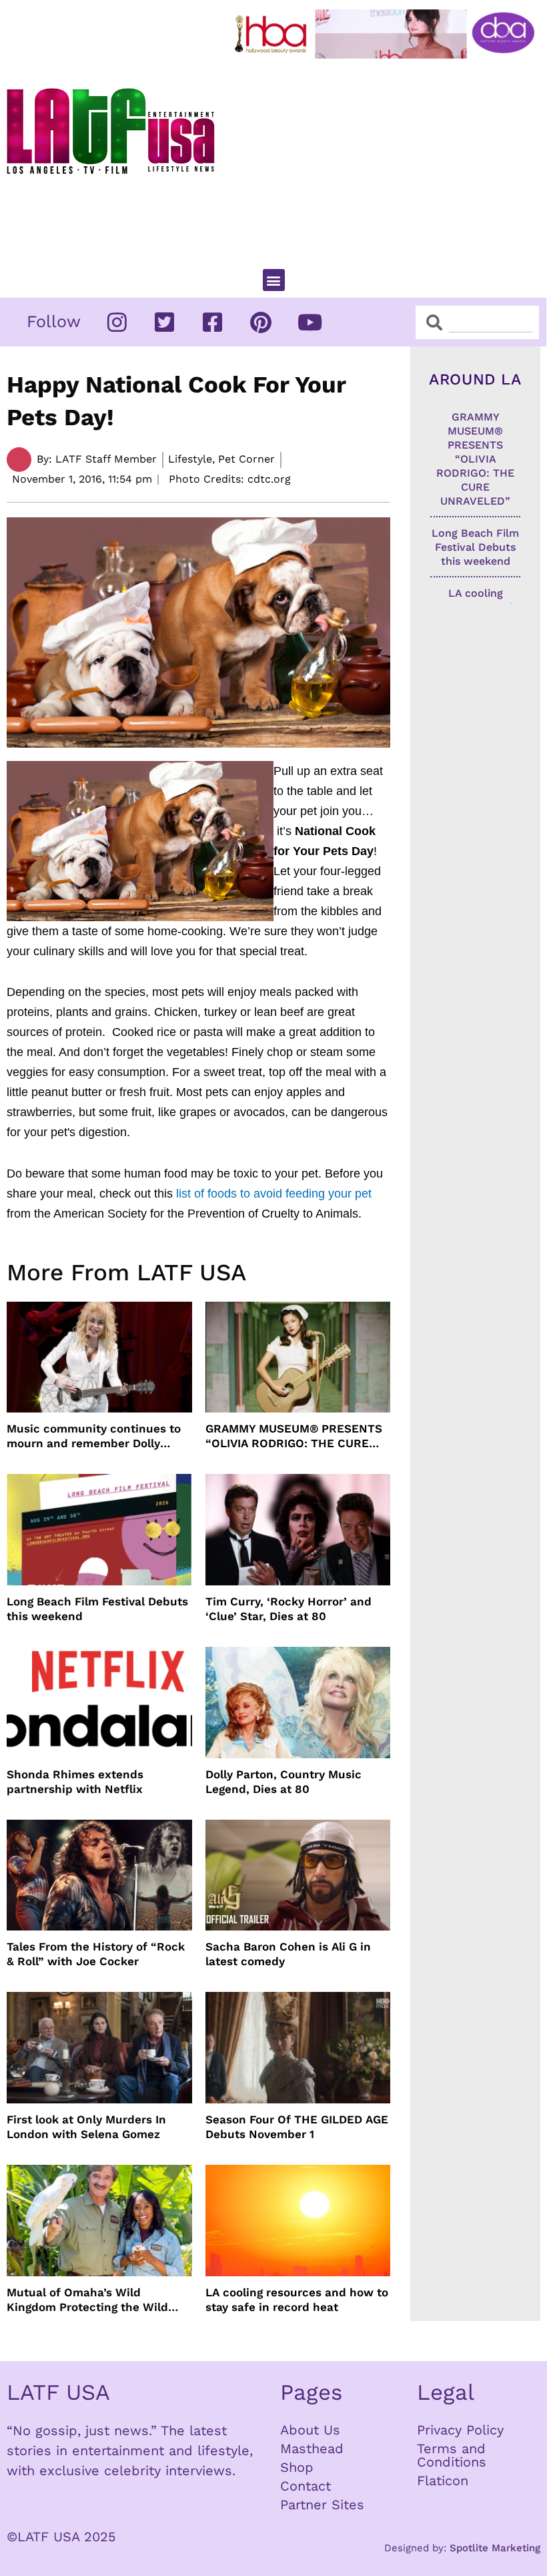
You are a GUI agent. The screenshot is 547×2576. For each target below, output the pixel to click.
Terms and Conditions (452, 2455)
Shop (297, 2467)
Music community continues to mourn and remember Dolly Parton (94, 1436)
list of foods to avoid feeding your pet (274, 1194)
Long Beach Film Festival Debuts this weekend (97, 1609)
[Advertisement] (388, 158)
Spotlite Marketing (495, 2548)
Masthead (312, 2449)
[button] (274, 280)
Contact (306, 2486)
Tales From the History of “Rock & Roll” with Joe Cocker (96, 1954)
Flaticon (443, 2481)
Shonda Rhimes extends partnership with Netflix (75, 1782)
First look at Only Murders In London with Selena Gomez (86, 2127)
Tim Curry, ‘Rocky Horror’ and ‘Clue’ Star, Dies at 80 (289, 1609)
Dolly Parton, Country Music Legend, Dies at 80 (284, 1782)
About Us (310, 2430)
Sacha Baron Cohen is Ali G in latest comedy (288, 1954)
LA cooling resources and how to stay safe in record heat (297, 2300)
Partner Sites (322, 2505)
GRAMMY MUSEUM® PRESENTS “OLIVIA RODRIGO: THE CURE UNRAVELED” (294, 1436)
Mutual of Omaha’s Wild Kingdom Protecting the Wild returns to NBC (87, 2300)
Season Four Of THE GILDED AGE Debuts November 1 (297, 2127)
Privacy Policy (460, 2430)
